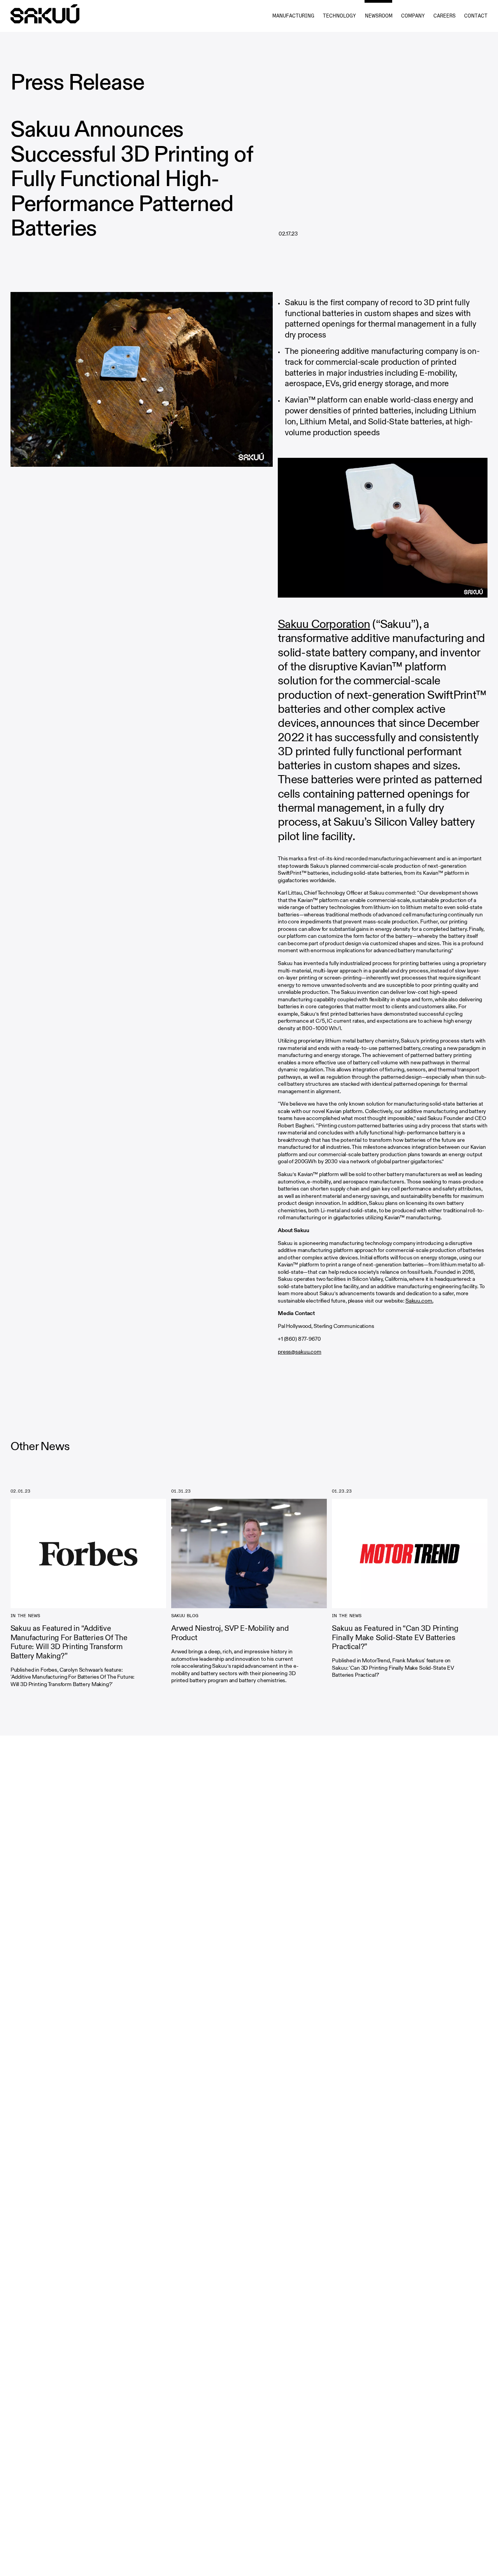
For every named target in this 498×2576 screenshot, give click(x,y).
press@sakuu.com (300, 1352)
